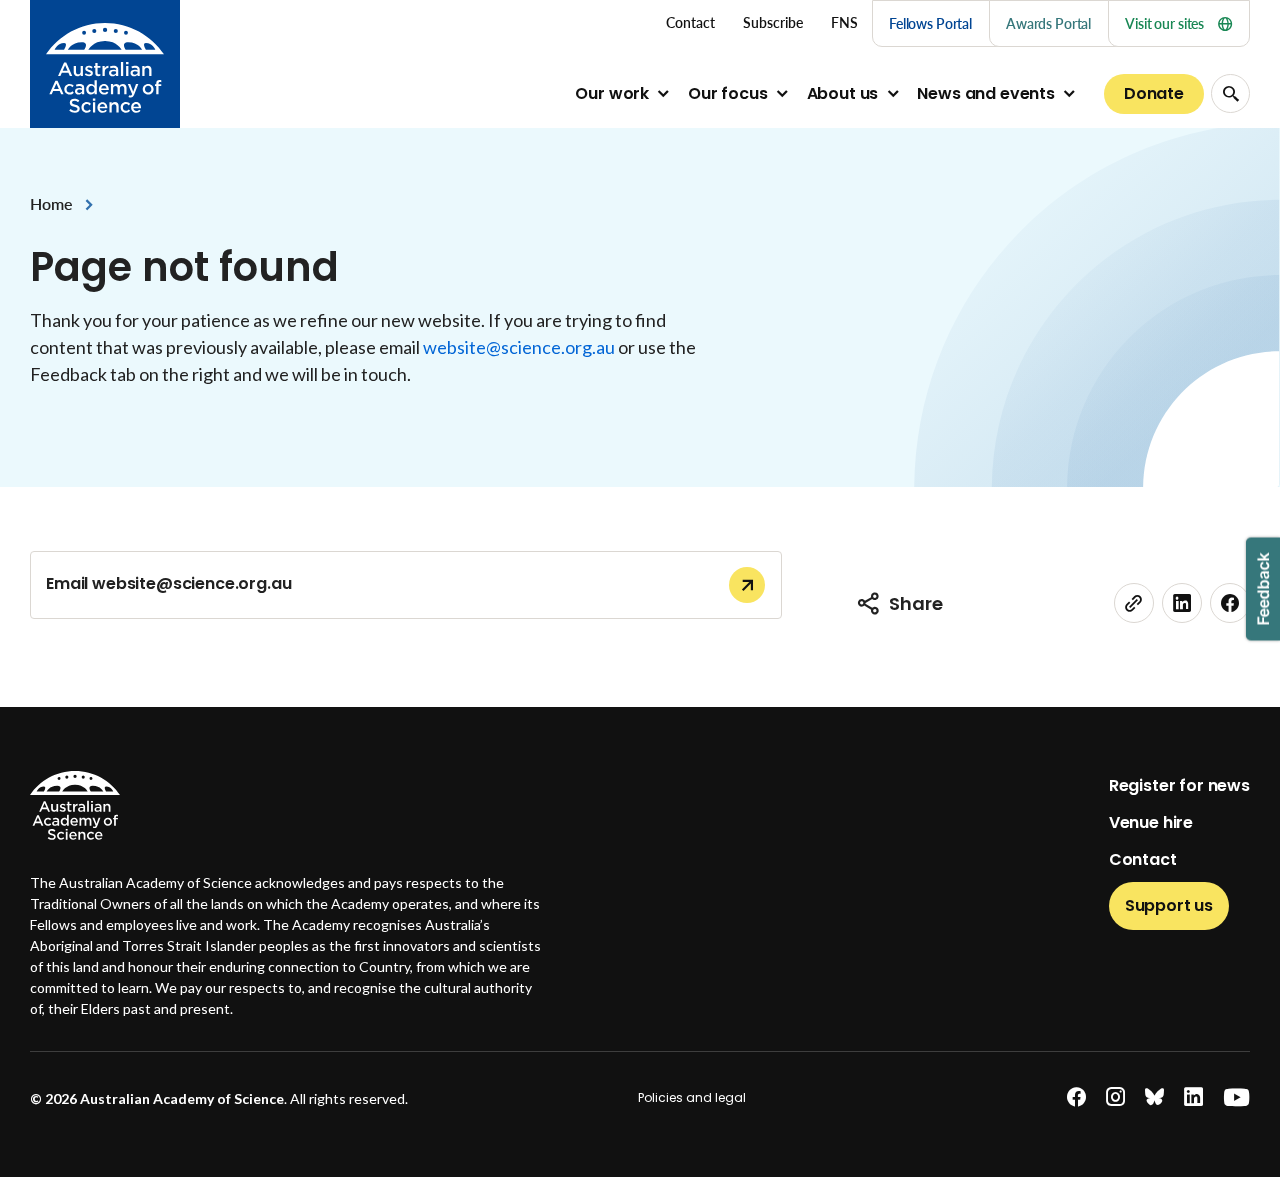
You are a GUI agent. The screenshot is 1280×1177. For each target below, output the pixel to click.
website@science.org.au (519, 347)
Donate (1154, 93)
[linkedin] (1182, 603)
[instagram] (1115, 1097)
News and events (986, 93)
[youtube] (1236, 1097)
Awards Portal (1048, 23)
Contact (1143, 859)
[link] (1134, 603)
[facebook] (1230, 603)
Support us (1169, 905)
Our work (612, 93)
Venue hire (1151, 822)
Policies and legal (692, 1097)
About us (843, 93)
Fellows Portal (930, 23)
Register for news (1179, 785)
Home (51, 203)
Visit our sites (1164, 23)
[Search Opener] (1230, 93)
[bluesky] (1154, 1097)
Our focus (728, 93)
